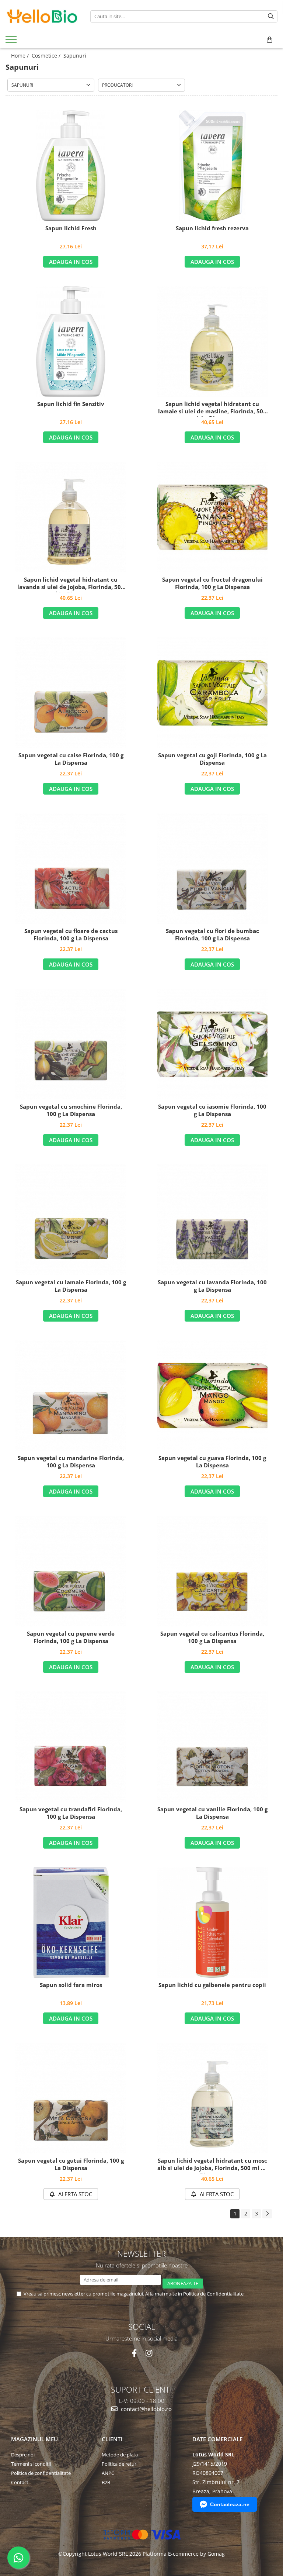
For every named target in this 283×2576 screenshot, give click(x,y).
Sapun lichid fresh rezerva (212, 228)
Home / (21, 56)
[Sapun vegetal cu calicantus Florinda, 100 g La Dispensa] (212, 1571)
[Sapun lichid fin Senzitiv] (71, 341)
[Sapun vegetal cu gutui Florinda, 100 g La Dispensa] (71, 2098)
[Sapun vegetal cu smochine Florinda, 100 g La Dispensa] (71, 1044)
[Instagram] (149, 2353)
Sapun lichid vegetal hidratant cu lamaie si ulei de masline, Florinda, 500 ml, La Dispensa (212, 409)
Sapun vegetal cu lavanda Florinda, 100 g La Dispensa (212, 1286)
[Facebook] (134, 2353)
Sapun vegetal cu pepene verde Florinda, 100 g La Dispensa (71, 1637)
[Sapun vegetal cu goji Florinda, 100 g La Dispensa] (212, 693)
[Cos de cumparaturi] (270, 40)
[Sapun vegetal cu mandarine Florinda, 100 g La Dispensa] (71, 1395)
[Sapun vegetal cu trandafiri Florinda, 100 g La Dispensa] (71, 1747)
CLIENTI (112, 2439)
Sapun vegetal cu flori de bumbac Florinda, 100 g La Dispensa (212, 935)
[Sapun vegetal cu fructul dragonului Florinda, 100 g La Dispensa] (212, 517)
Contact (20, 2482)
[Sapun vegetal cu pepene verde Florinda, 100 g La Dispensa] (71, 1571)
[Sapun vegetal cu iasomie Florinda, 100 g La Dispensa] (212, 1044)
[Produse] (12, 42)
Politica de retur (119, 2464)
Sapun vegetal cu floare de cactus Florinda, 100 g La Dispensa (71, 935)
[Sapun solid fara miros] (71, 1922)
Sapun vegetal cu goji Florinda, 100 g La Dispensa (212, 759)
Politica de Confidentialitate (213, 2294)
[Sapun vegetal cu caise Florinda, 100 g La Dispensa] (71, 693)
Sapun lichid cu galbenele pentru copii (212, 1985)
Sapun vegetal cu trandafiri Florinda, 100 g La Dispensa (71, 1813)
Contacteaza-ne (230, 2504)
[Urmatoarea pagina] (267, 2214)
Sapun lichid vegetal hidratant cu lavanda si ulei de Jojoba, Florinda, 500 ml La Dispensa (71, 584)
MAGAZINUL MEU (34, 2439)
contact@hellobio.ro (146, 2409)
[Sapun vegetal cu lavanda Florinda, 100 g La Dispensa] (212, 1220)
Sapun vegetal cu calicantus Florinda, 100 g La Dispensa (212, 1637)
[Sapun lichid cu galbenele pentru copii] (212, 1922)
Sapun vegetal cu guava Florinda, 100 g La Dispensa (212, 1462)
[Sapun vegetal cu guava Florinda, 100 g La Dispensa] (212, 1395)
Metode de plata (120, 2455)
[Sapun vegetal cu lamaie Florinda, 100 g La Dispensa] (71, 1220)
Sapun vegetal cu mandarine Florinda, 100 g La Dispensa (71, 1462)
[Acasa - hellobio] (42, 16)
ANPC (108, 2473)
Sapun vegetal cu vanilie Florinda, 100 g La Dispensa (212, 1813)
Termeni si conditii (31, 2464)
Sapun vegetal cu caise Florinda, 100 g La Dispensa (71, 759)
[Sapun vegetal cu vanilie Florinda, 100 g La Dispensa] (212, 1747)
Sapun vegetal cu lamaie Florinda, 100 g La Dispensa (71, 1286)
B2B (106, 2482)
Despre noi (23, 2455)
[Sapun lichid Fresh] (71, 166)
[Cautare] (271, 16)
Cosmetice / (47, 56)
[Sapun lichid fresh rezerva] (212, 166)
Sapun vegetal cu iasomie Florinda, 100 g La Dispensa (212, 1110)
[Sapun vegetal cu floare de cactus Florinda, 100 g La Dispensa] (71, 868)
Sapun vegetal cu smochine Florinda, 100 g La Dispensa (71, 1110)
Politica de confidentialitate (41, 2473)
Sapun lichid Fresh (71, 228)
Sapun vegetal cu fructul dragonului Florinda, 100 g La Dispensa (212, 583)
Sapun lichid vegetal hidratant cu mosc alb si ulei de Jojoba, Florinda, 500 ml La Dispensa (212, 2165)
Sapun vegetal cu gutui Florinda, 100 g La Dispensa (71, 2164)
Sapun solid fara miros (71, 1985)
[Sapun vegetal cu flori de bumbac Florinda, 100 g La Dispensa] (212, 868)
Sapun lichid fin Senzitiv (71, 404)
